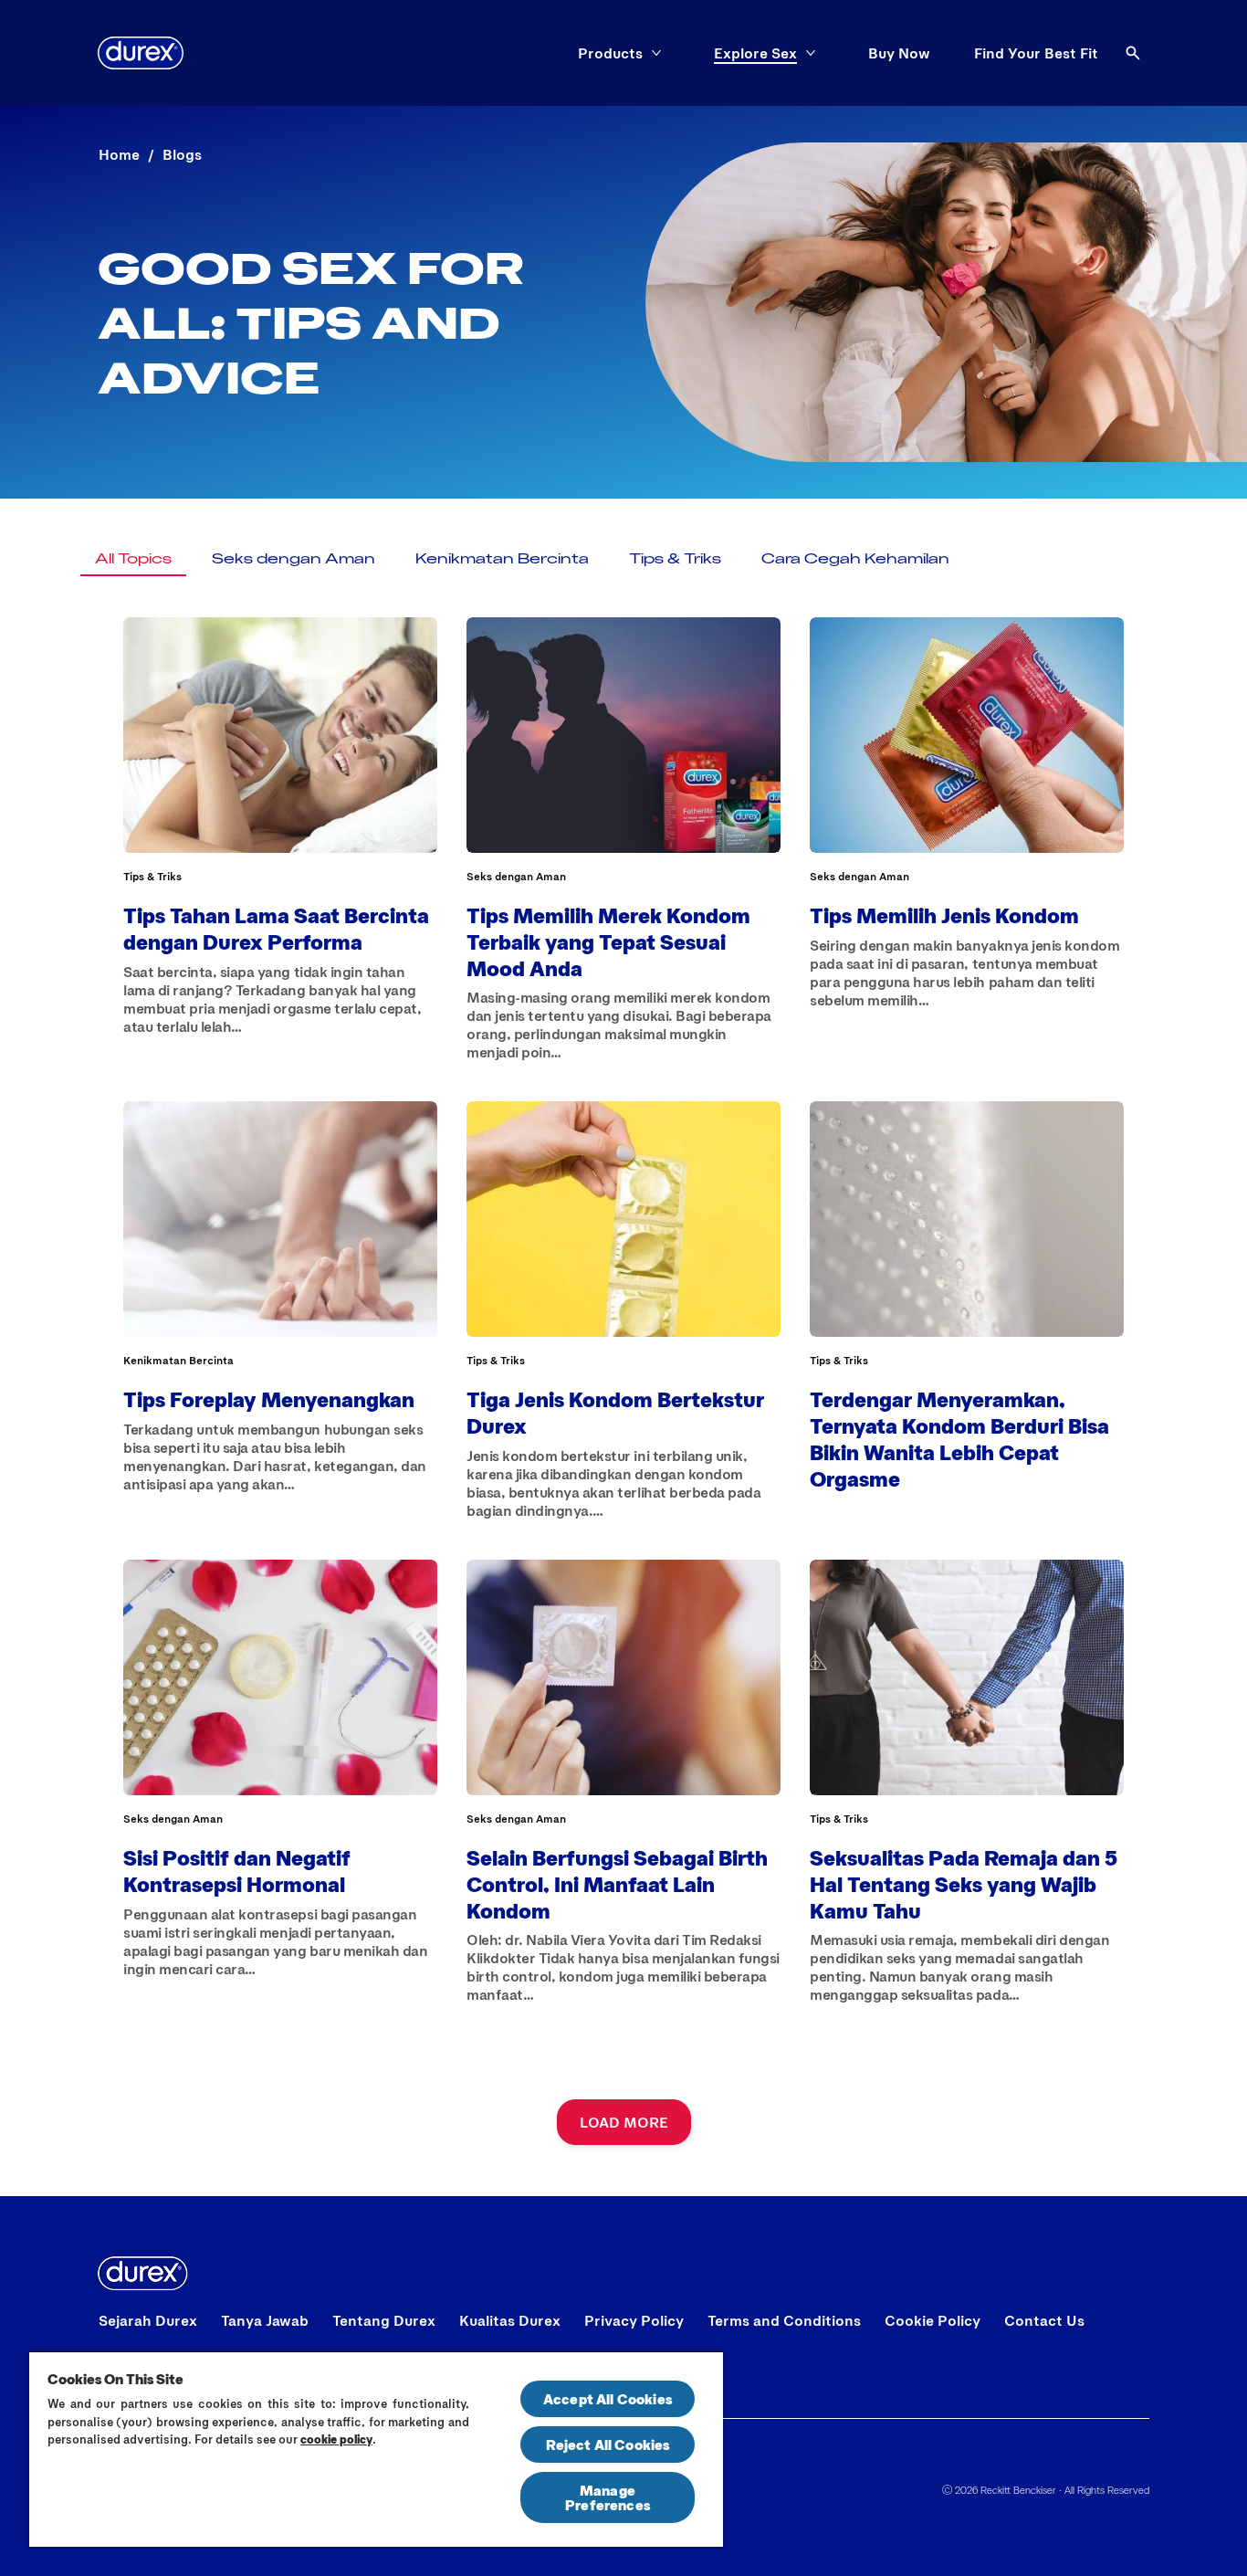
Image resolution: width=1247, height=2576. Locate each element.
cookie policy (336, 2439)
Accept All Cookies (608, 2398)
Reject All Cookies (608, 2444)
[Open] (1133, 53)
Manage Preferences (608, 2497)
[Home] (141, 53)
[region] (376, 2449)
